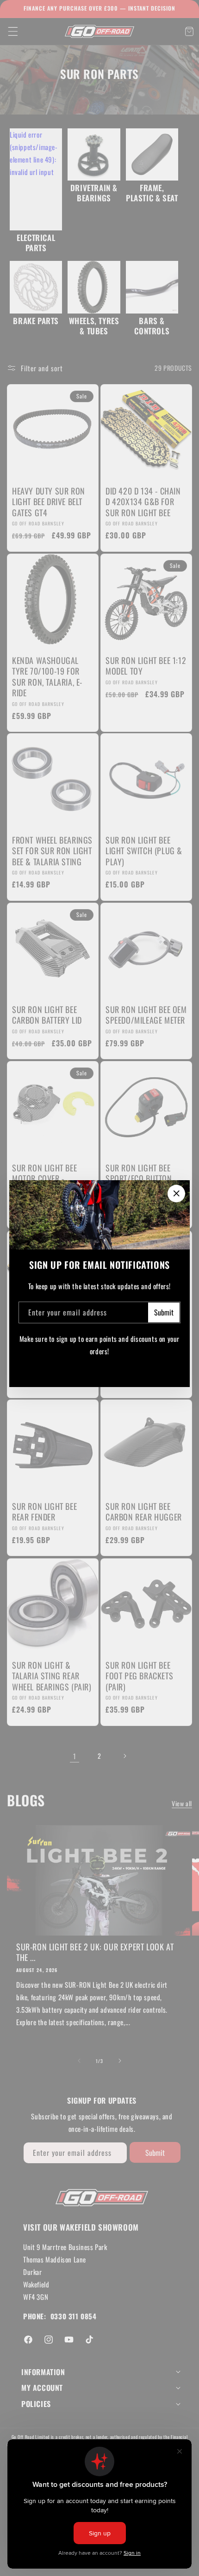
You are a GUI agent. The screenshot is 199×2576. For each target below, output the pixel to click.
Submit (164, 1312)
